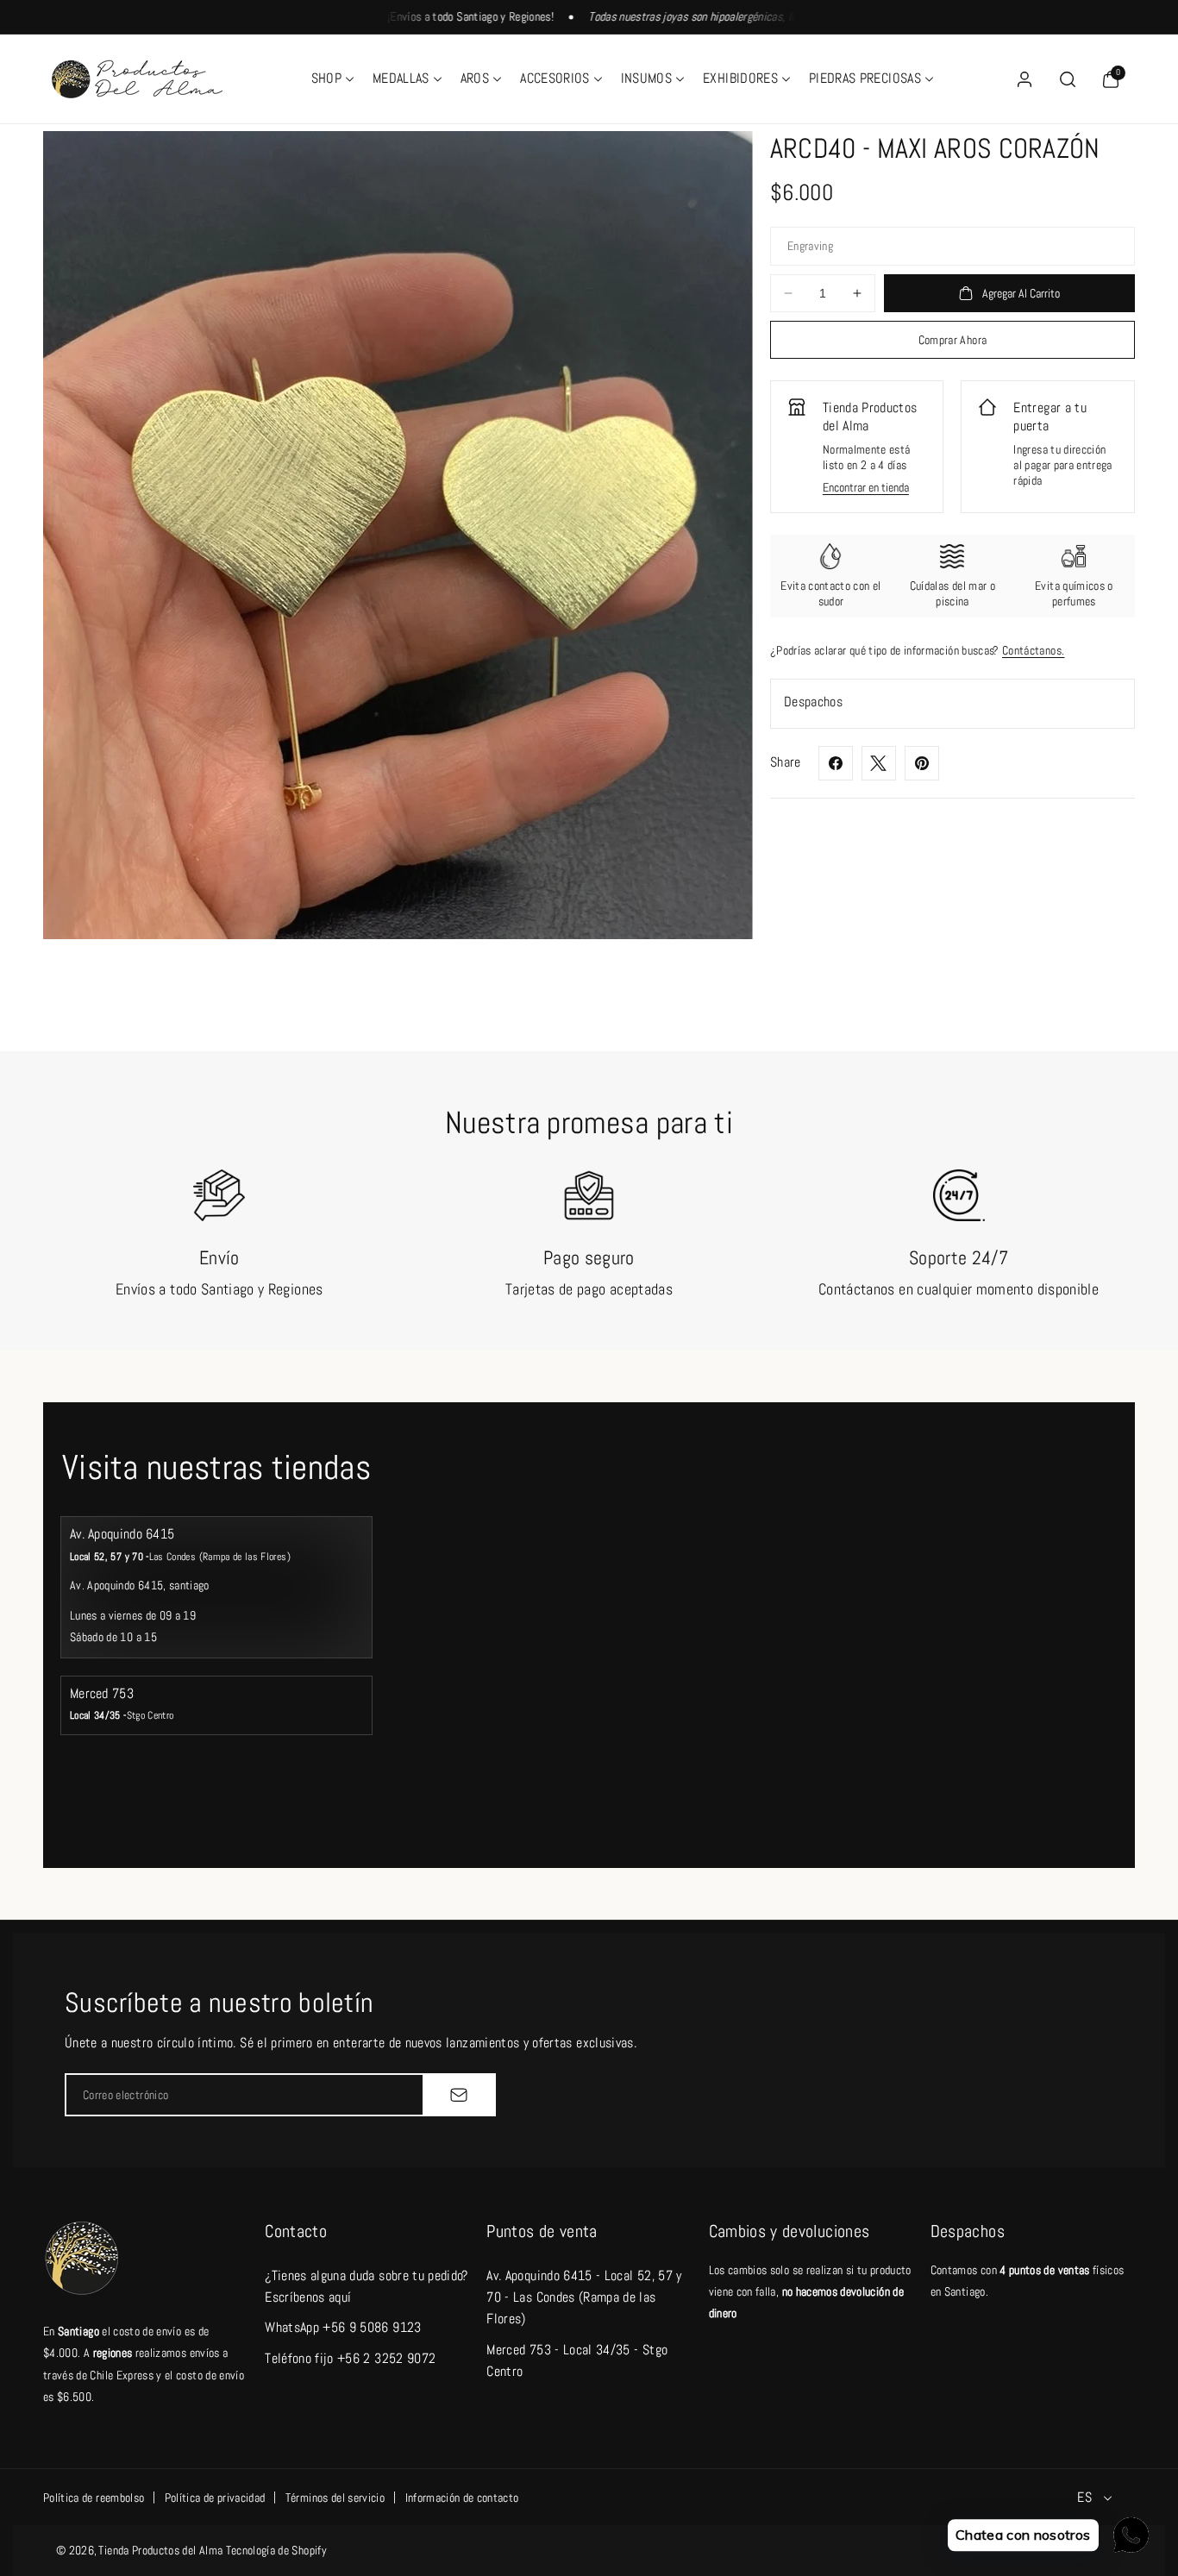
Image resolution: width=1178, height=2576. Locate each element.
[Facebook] (836, 763)
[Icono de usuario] (1024, 79)
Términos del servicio (335, 2498)
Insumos (646, 78)
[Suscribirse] (459, 2095)
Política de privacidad (215, 2498)
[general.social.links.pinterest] (922, 763)
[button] (332, 79)
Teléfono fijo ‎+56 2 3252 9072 (350, 2358)
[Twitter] (879, 763)
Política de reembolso (94, 2498)
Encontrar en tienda (866, 487)
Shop (326, 78)
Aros (475, 78)
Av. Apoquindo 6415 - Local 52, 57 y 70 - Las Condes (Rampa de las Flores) (584, 2297)
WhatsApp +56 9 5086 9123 (343, 2327)
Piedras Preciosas (865, 78)
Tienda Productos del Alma (160, 2550)
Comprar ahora (953, 340)
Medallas (401, 78)
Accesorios (555, 78)
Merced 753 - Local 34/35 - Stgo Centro (577, 2360)
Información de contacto (462, 2498)
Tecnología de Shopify (276, 2550)
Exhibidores (740, 78)
